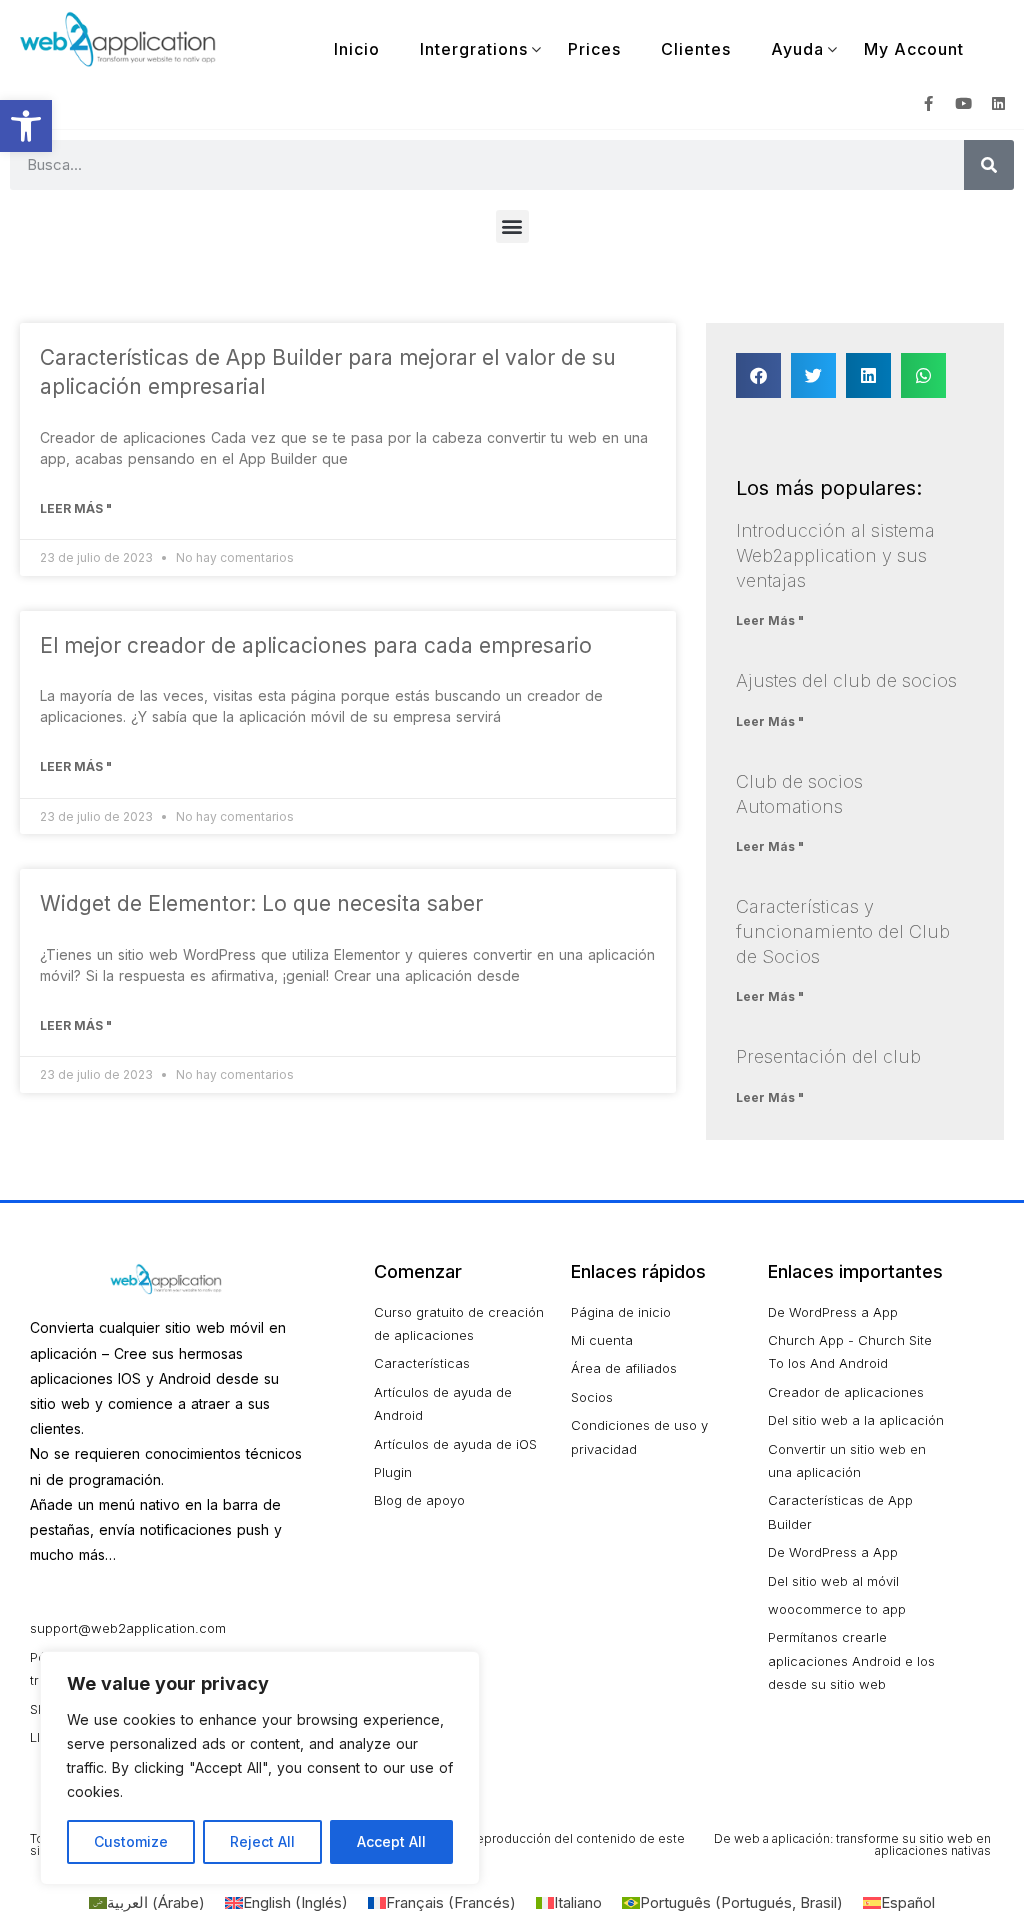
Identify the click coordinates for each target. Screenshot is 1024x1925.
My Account (914, 49)
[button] (26, 126)
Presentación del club (828, 1056)
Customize (131, 1841)
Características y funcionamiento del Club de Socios (843, 931)
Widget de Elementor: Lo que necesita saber (261, 903)
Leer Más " (76, 508)
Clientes (696, 49)
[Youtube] (964, 104)
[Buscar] (989, 165)
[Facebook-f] (929, 104)
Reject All (262, 1841)
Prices (594, 49)
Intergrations (474, 49)
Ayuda (797, 49)
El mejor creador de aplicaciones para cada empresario (316, 645)
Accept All (391, 1841)
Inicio (357, 49)
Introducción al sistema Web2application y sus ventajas (835, 555)
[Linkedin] (999, 104)
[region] (260, 1768)
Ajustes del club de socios (846, 680)
